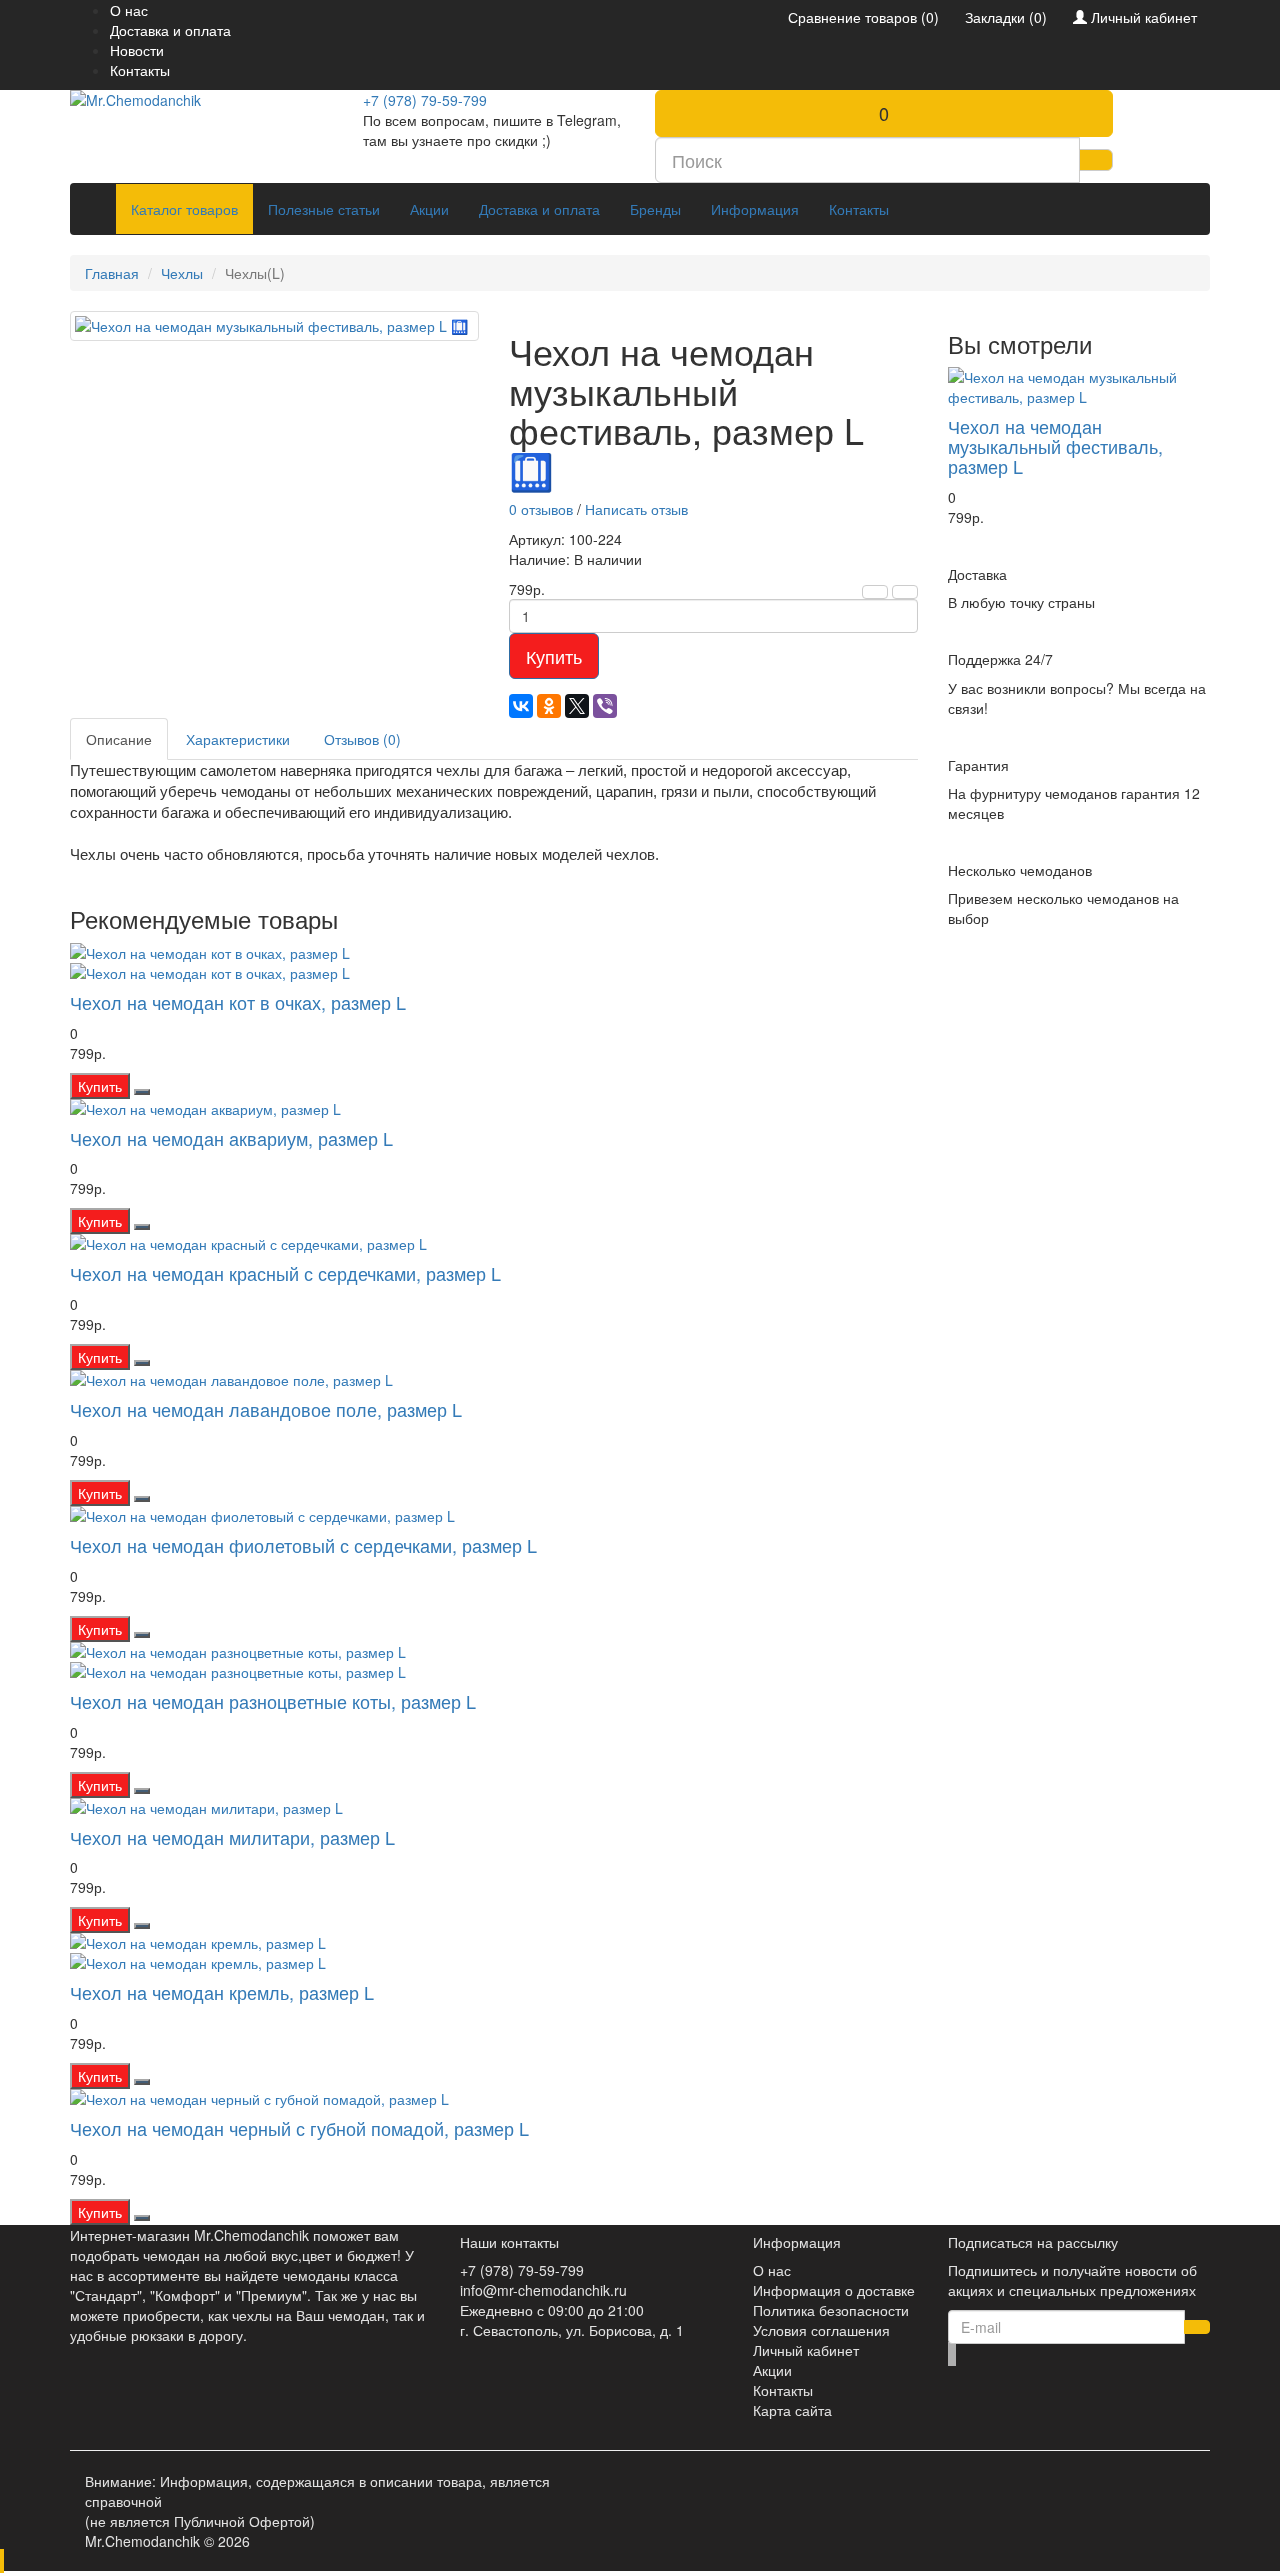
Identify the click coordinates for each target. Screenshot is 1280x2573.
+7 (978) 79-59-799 (425, 100)
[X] (577, 706)
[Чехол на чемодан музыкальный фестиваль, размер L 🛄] (274, 326)
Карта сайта (792, 2410)
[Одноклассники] (549, 706)
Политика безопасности (831, 2310)
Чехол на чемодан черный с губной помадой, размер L (299, 2128)
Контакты (140, 70)
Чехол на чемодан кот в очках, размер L (238, 1002)
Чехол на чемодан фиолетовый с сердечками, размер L (303, 1545)
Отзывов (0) (362, 739)
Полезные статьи (324, 209)
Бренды (655, 209)
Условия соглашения (821, 2330)
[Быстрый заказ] (142, 1092)
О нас (129, 10)
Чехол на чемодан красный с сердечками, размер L (285, 1273)
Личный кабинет (806, 2350)
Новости (137, 50)
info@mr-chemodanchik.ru (543, 2290)
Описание (119, 739)
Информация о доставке (834, 2290)
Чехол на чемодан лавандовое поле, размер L (266, 1409)
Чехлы (182, 273)
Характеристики (238, 739)
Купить (554, 656)
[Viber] (605, 706)
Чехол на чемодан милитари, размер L (232, 1837)
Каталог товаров (184, 209)
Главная (112, 273)
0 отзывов (541, 509)
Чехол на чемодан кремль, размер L (222, 1992)
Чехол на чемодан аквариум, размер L (231, 1138)
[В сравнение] (905, 592)
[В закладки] (875, 592)
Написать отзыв (636, 509)
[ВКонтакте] (521, 706)
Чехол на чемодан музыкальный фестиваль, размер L (1055, 446)
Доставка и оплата (170, 30)
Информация (755, 209)
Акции (429, 209)
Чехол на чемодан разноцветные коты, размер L (273, 1701)
